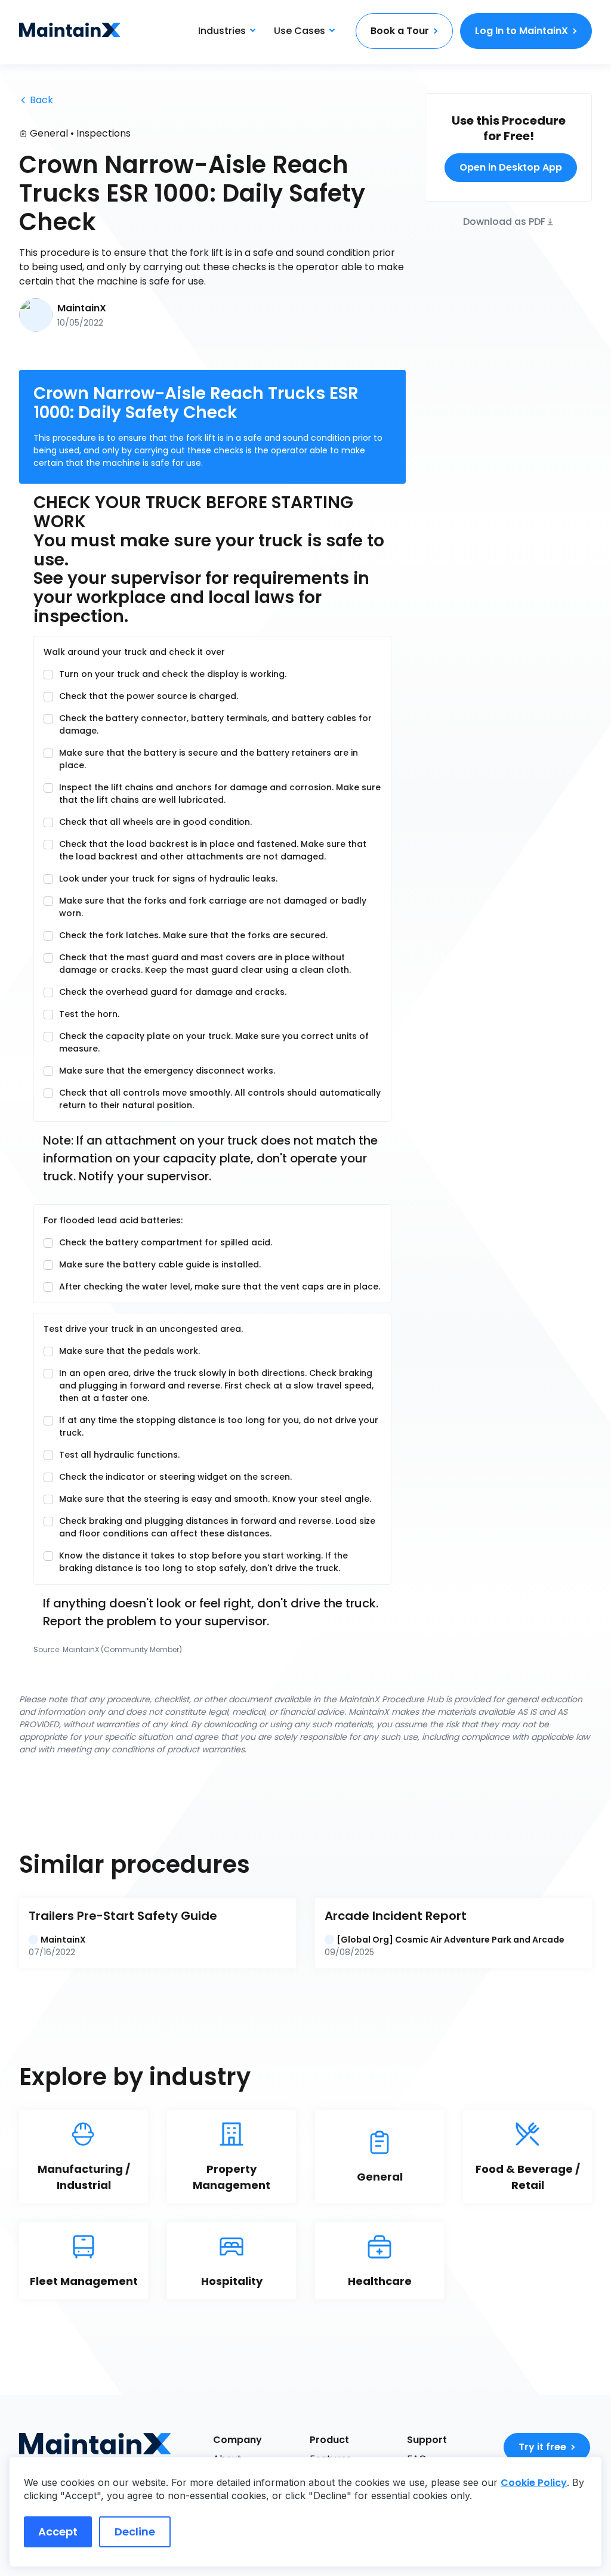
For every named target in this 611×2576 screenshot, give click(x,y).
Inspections (104, 133)
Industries (222, 31)
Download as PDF (504, 221)
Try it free (542, 2447)
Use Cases (300, 31)
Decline (135, 2532)
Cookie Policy (534, 2483)
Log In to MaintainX (521, 31)
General (49, 133)
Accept (58, 2532)
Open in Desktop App (511, 167)
